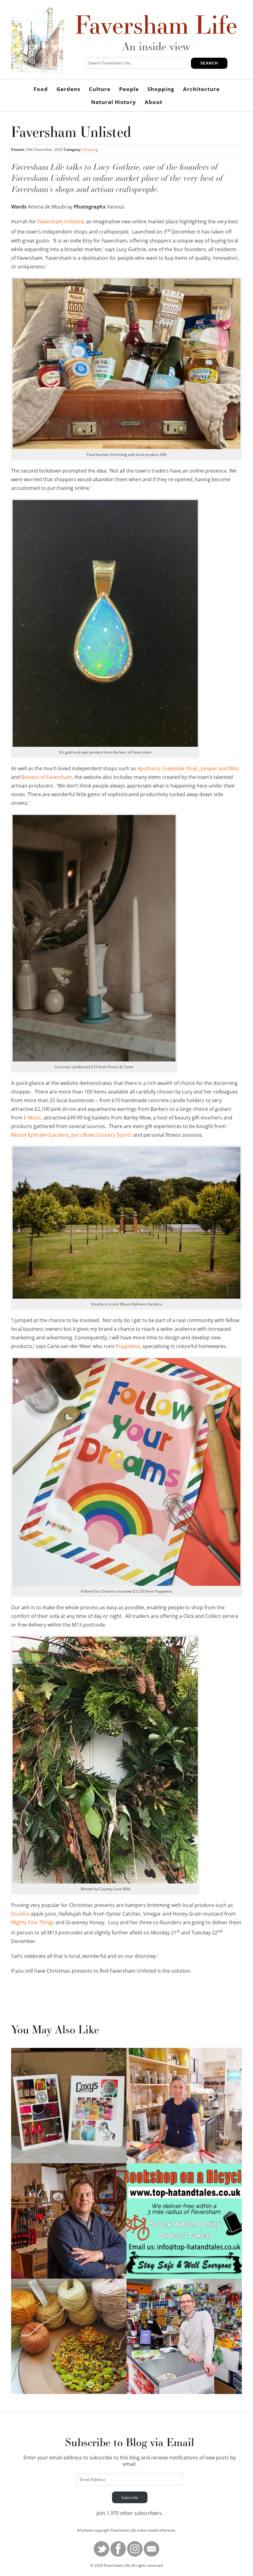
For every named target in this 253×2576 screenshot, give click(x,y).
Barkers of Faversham (47, 777)
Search (209, 63)
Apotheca (148, 768)
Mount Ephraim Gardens (40, 1135)
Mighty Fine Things (33, 1922)
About (153, 102)
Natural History (114, 102)
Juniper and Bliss (220, 768)
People (129, 89)
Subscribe (130, 2497)
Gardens (68, 89)
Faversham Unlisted (60, 221)
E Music (33, 1118)
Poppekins (127, 1346)
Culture (100, 89)
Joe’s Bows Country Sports (102, 1135)
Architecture (201, 89)
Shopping (161, 89)
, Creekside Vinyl (178, 768)
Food (41, 89)
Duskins (20, 1914)
